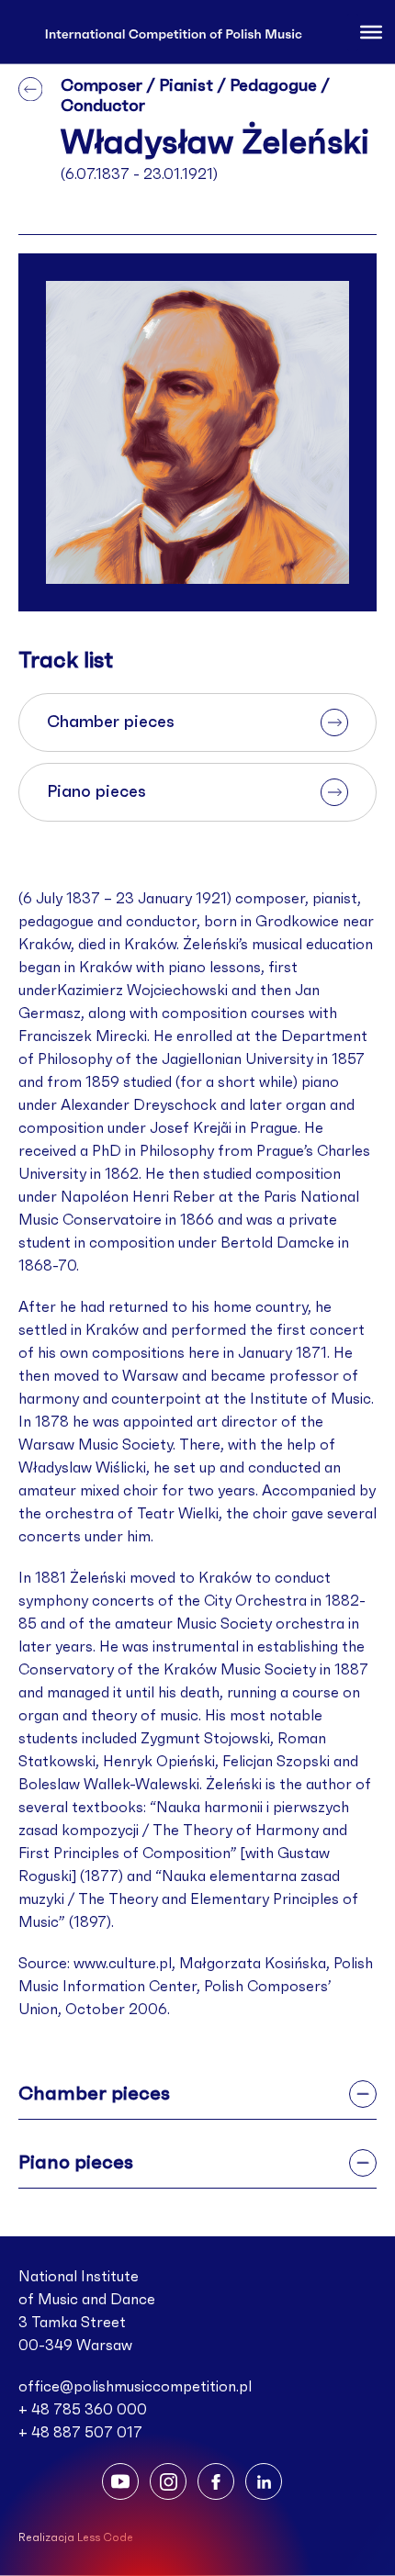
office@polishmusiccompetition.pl (135, 2387)
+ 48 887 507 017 (80, 2433)
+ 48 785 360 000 (83, 2410)
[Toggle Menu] (371, 31)
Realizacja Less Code (76, 2537)
